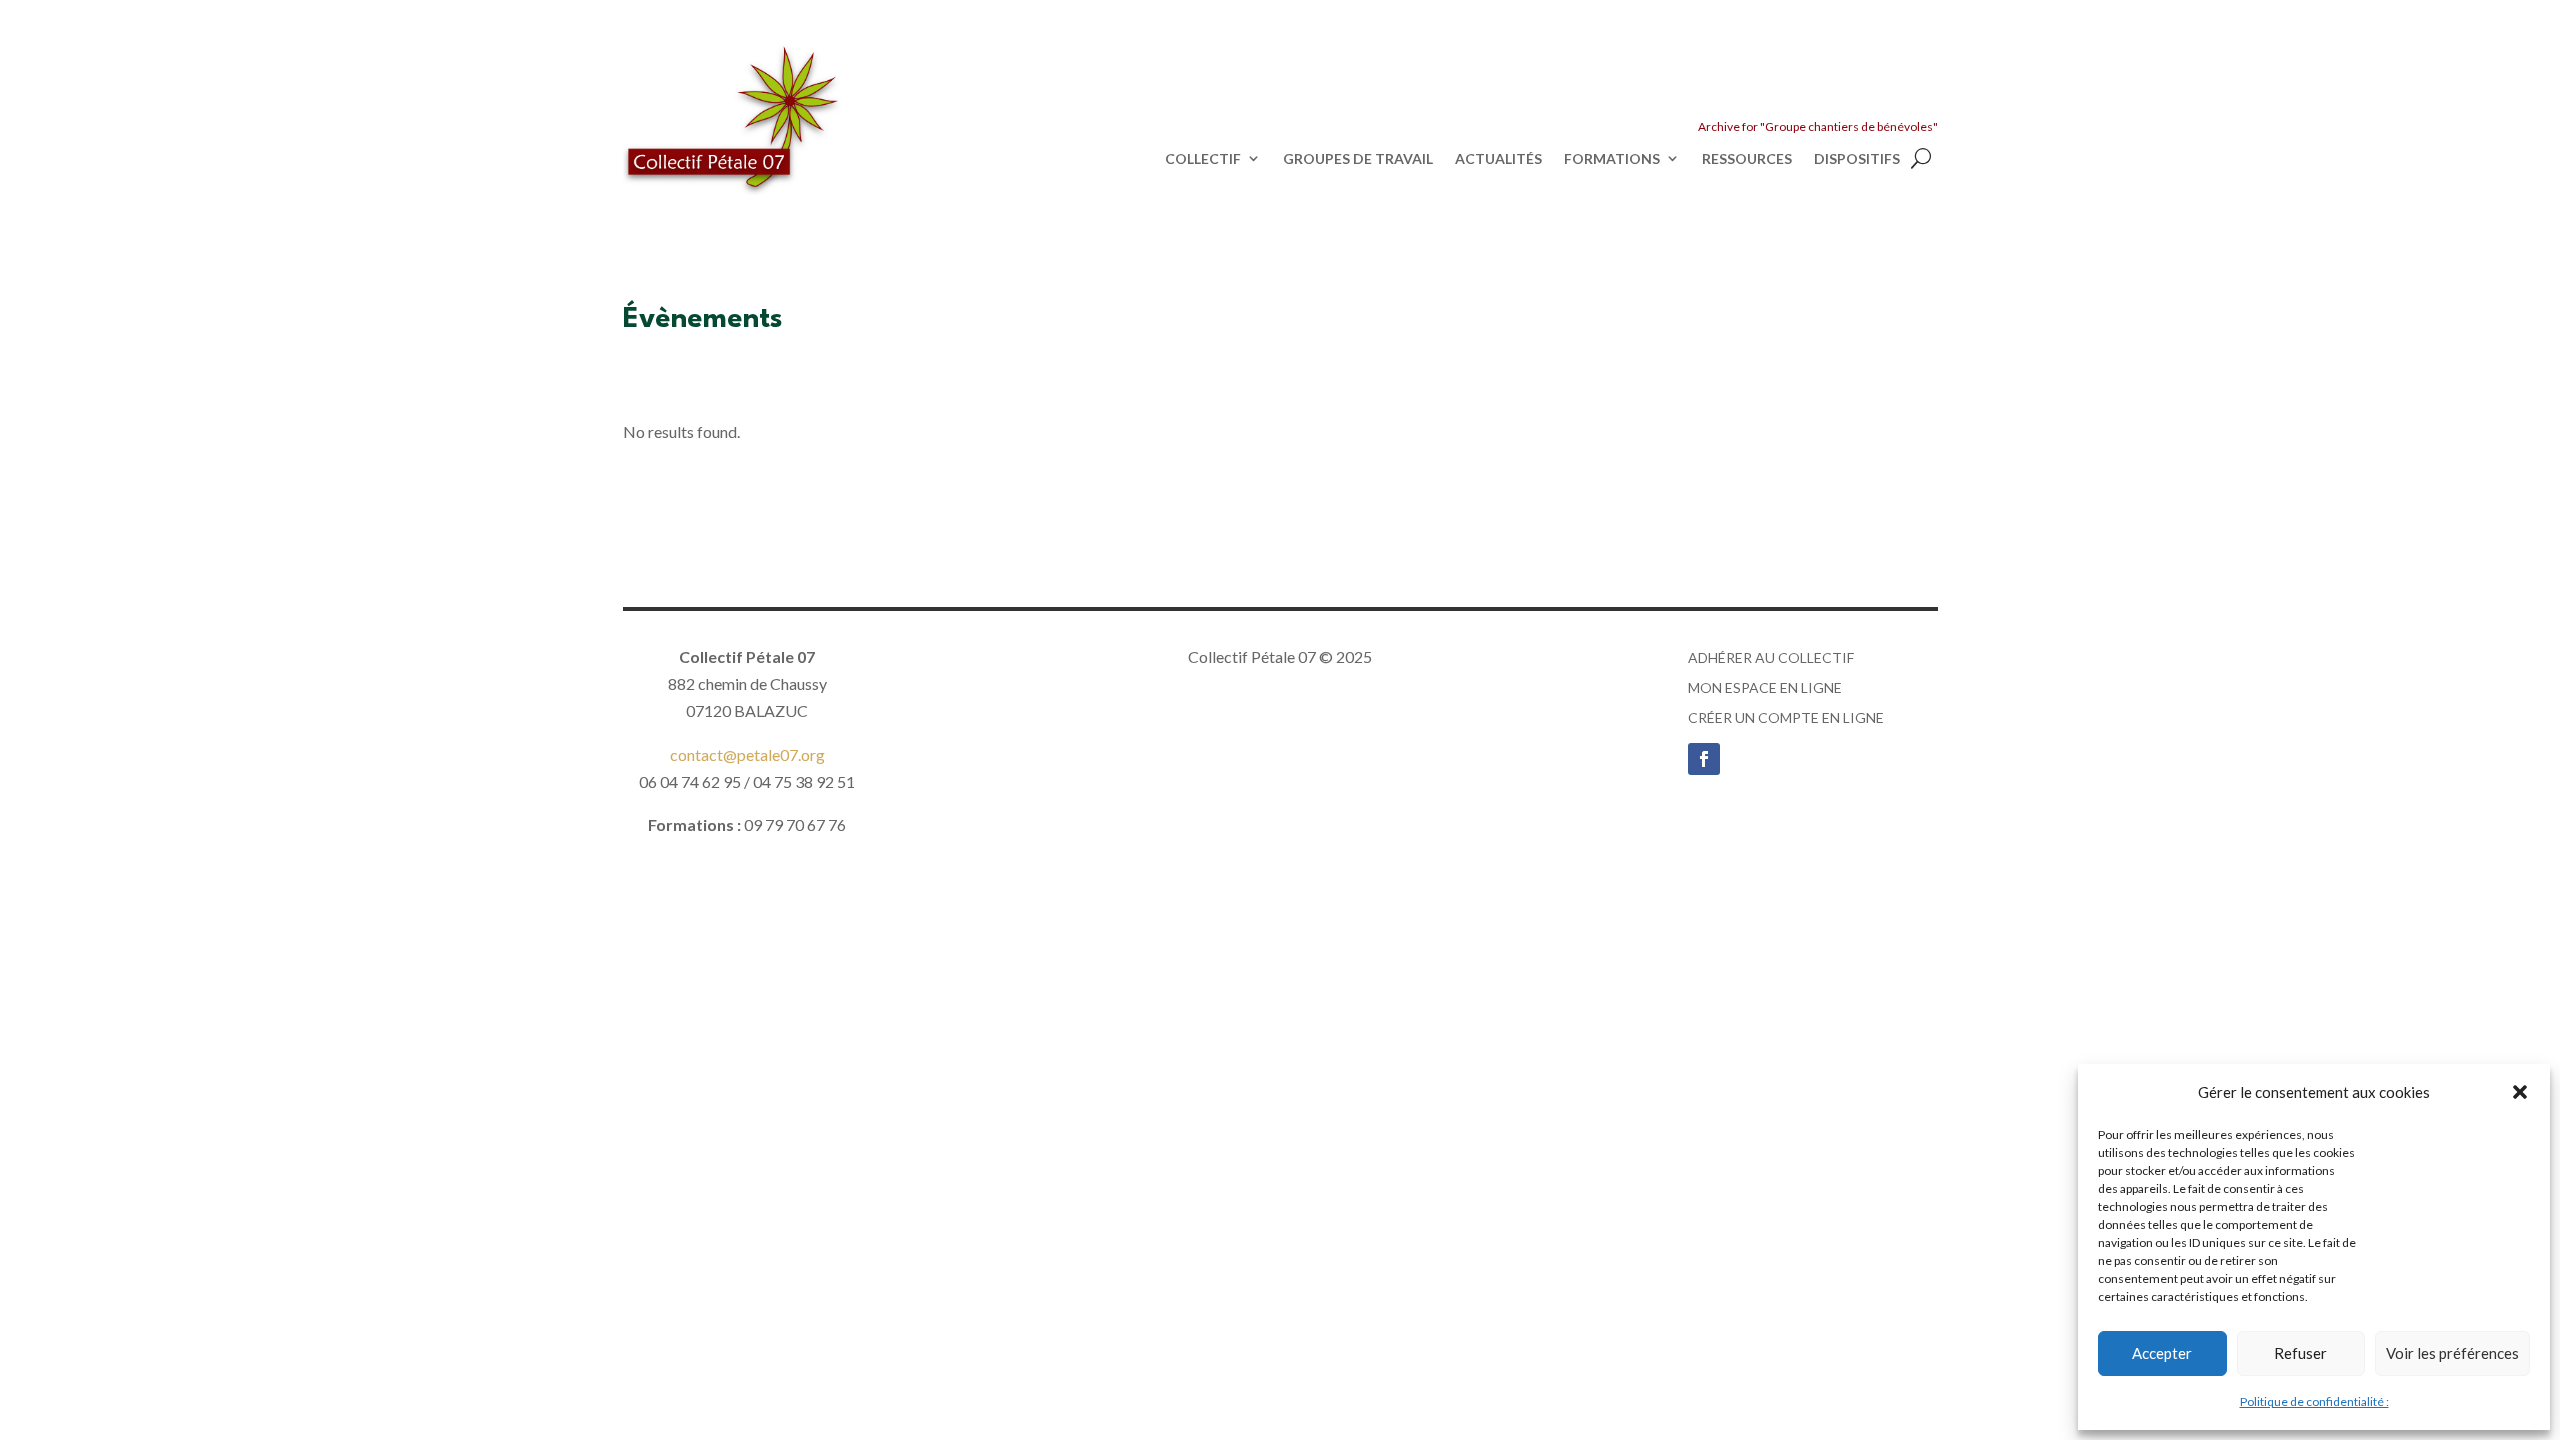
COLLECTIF (1203, 159)
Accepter (2162, 1353)
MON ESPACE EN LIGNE (1765, 688)
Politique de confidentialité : (2314, 1401)
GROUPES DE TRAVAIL (1358, 159)
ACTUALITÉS (1498, 159)
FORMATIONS (1612, 159)
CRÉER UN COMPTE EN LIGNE (1786, 718)
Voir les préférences (2452, 1353)
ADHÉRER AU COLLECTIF (1771, 658)
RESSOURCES (1747, 159)
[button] (2520, 1092)
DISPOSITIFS (1857, 159)
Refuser (2300, 1353)
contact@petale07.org (747, 754)
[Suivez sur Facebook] (1704, 759)
